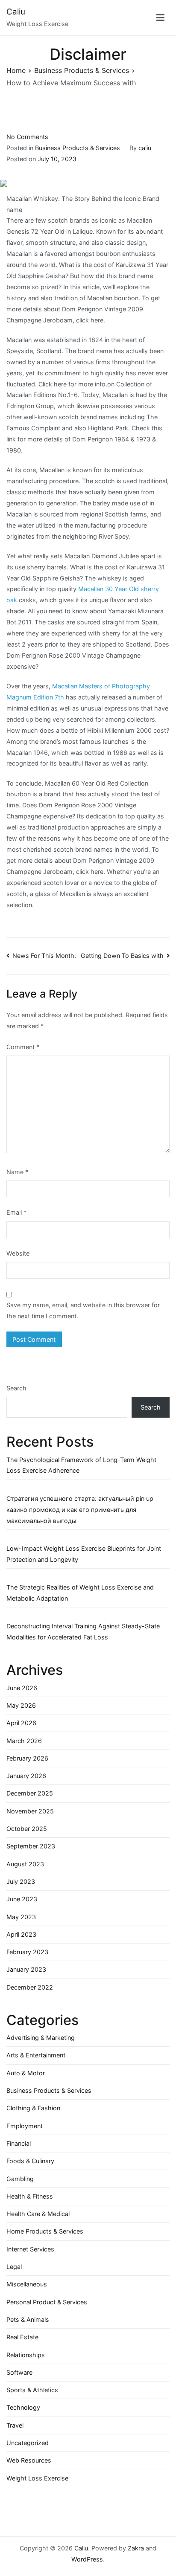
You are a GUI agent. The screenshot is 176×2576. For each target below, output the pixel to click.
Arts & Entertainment (36, 2055)
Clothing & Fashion (33, 2108)
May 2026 (21, 1705)
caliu (145, 148)
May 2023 (21, 1917)
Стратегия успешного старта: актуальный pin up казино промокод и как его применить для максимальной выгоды (80, 1510)
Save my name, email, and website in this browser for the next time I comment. (83, 1310)
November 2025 (30, 1811)
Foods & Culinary (30, 2161)
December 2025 (30, 1793)
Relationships (26, 2355)
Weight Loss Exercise (37, 2478)
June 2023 (22, 1899)
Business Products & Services (78, 148)
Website (18, 1253)
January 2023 (26, 1969)
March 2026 (24, 1741)
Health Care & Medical (38, 2214)
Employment (25, 2126)
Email (16, 1212)
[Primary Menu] (161, 17)
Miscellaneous (27, 2284)
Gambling (20, 2179)
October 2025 (27, 1829)
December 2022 (30, 1987)
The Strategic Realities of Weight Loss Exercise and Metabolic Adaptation (80, 1593)
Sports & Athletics (32, 2390)
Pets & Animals (28, 2319)
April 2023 (21, 1934)
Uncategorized (28, 2443)
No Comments (27, 137)
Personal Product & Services (47, 2302)
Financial (19, 2143)
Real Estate (22, 2337)
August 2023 (25, 1864)
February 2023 (27, 1952)
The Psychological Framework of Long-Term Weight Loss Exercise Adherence (81, 1465)
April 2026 (21, 1723)
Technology (23, 2407)
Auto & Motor (26, 2073)
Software (19, 2372)
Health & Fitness (30, 2196)
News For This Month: (44, 956)
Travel (15, 2425)
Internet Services (30, 2249)
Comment (23, 1047)
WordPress (87, 2559)
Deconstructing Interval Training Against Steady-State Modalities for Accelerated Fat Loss (83, 1632)
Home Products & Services (45, 2231)
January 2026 (26, 1776)
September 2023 (31, 1846)
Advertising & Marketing (41, 2038)
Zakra (136, 2548)
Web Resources (29, 2460)
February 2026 (27, 1758)
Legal (14, 2267)
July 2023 (21, 1881)
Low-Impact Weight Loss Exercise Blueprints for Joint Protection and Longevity (84, 1554)
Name (17, 1172)
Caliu (16, 12)
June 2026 (22, 1688)
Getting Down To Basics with (122, 956)
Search (16, 1388)
